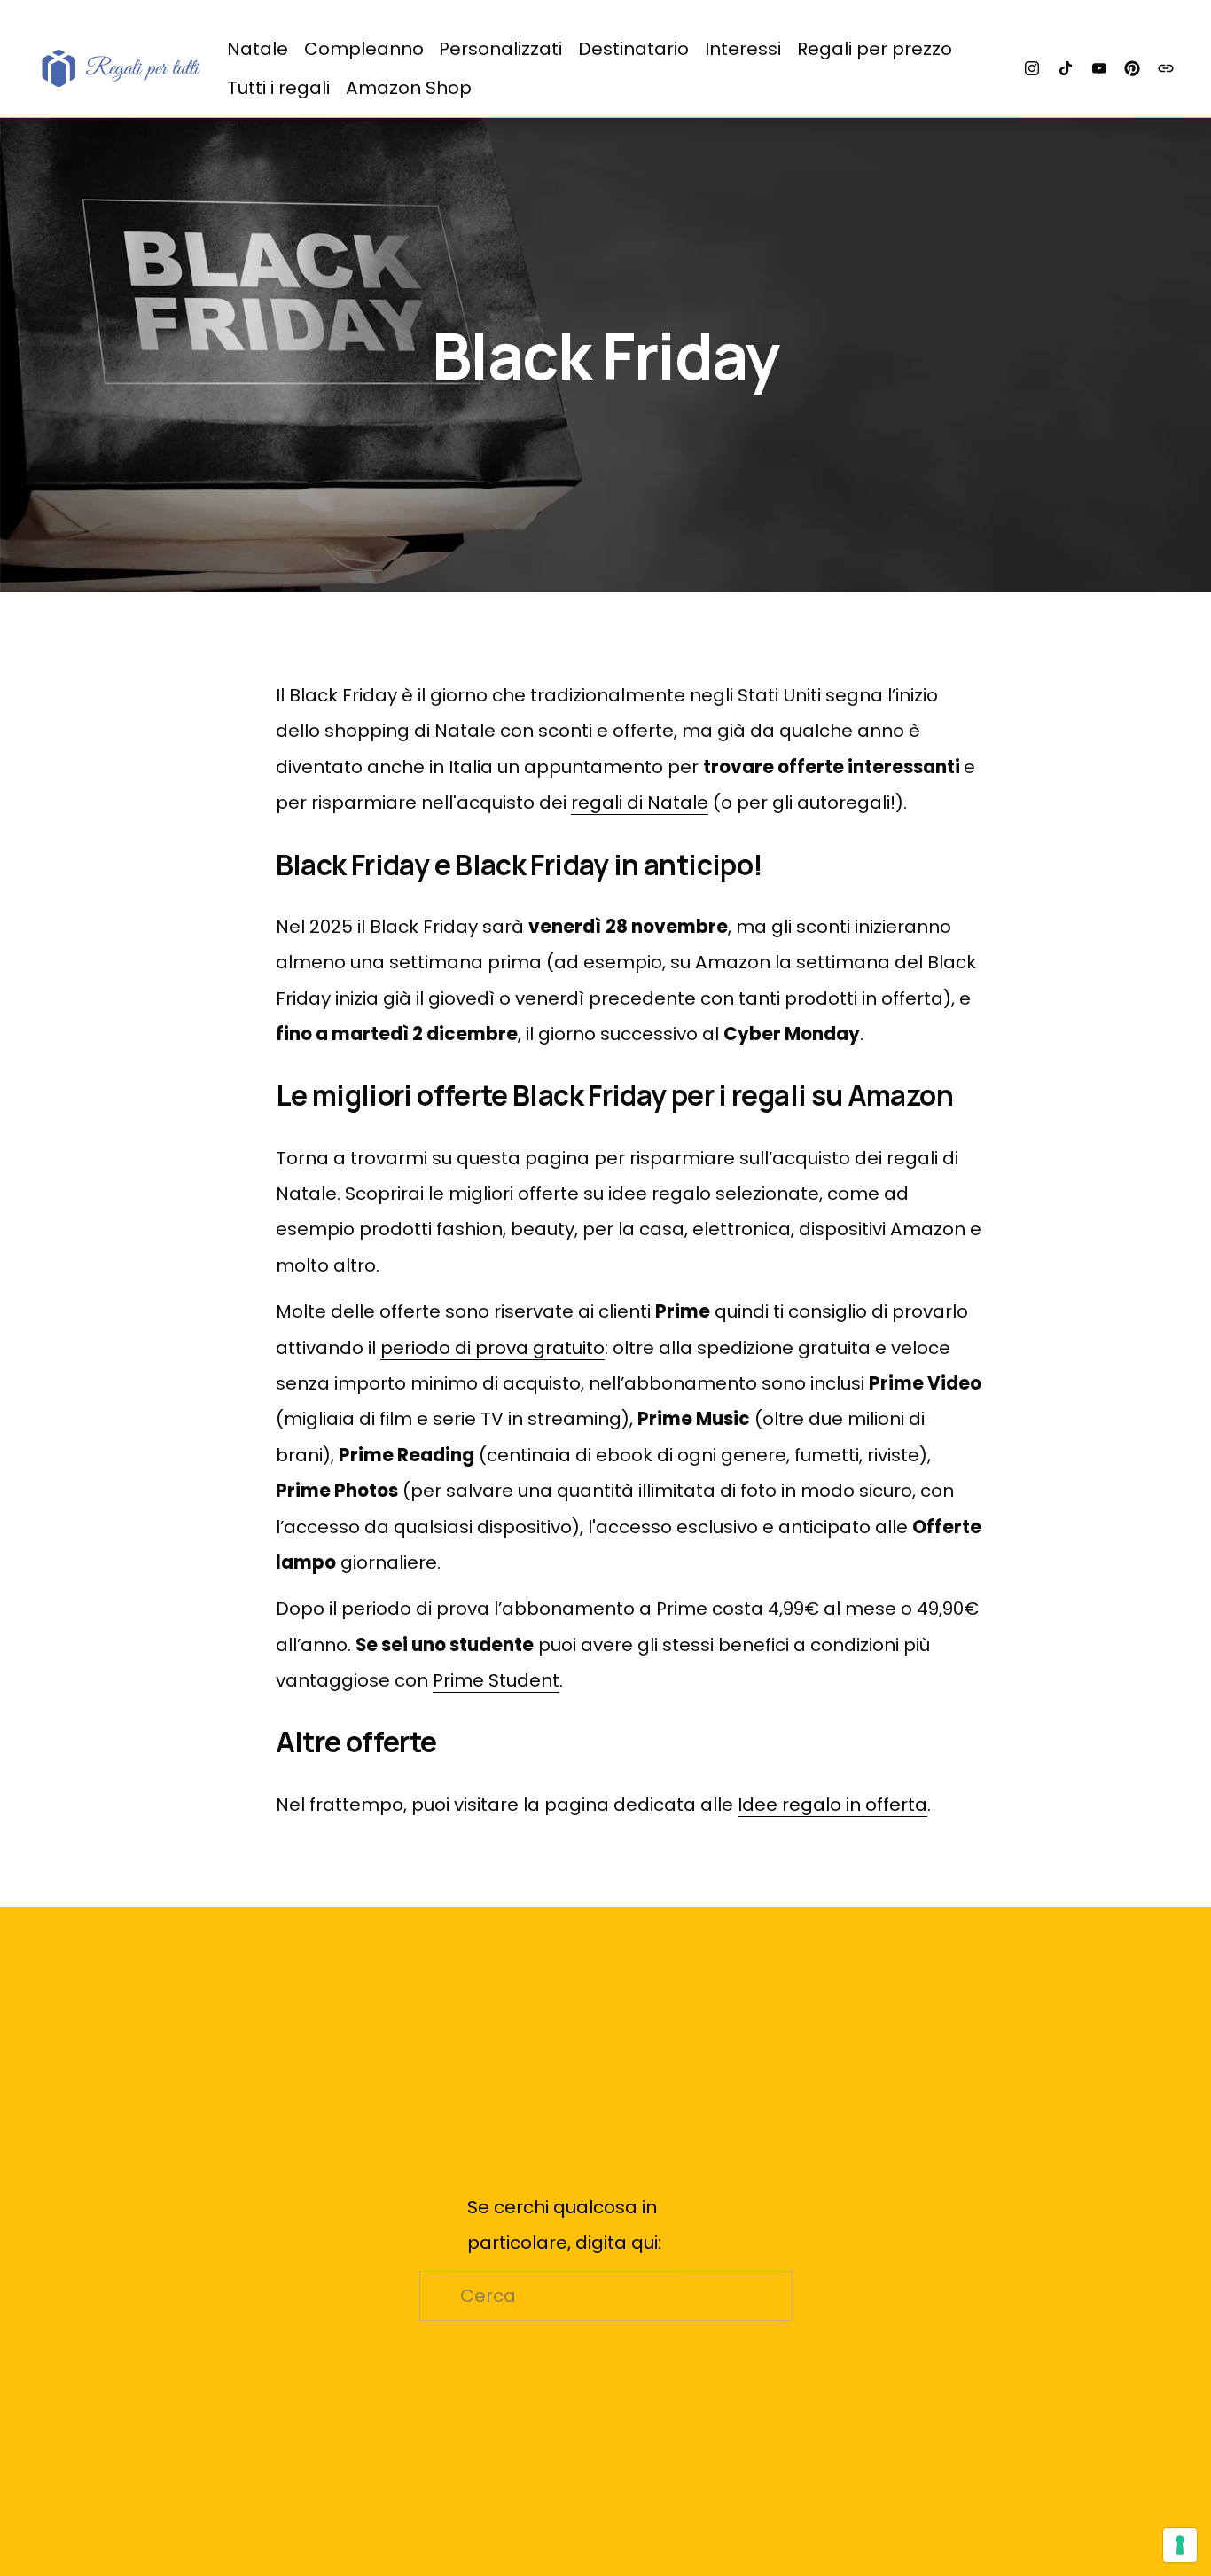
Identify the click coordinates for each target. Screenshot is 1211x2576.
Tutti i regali (278, 88)
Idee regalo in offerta (832, 1805)
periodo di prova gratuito (492, 1348)
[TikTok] (1066, 68)
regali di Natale (640, 803)
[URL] (1166, 68)
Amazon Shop (409, 88)
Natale (258, 49)
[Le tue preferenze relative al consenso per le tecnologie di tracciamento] (1180, 2545)
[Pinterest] (1132, 68)
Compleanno (364, 49)
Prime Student (496, 1680)
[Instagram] (1032, 68)
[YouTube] (1099, 68)
